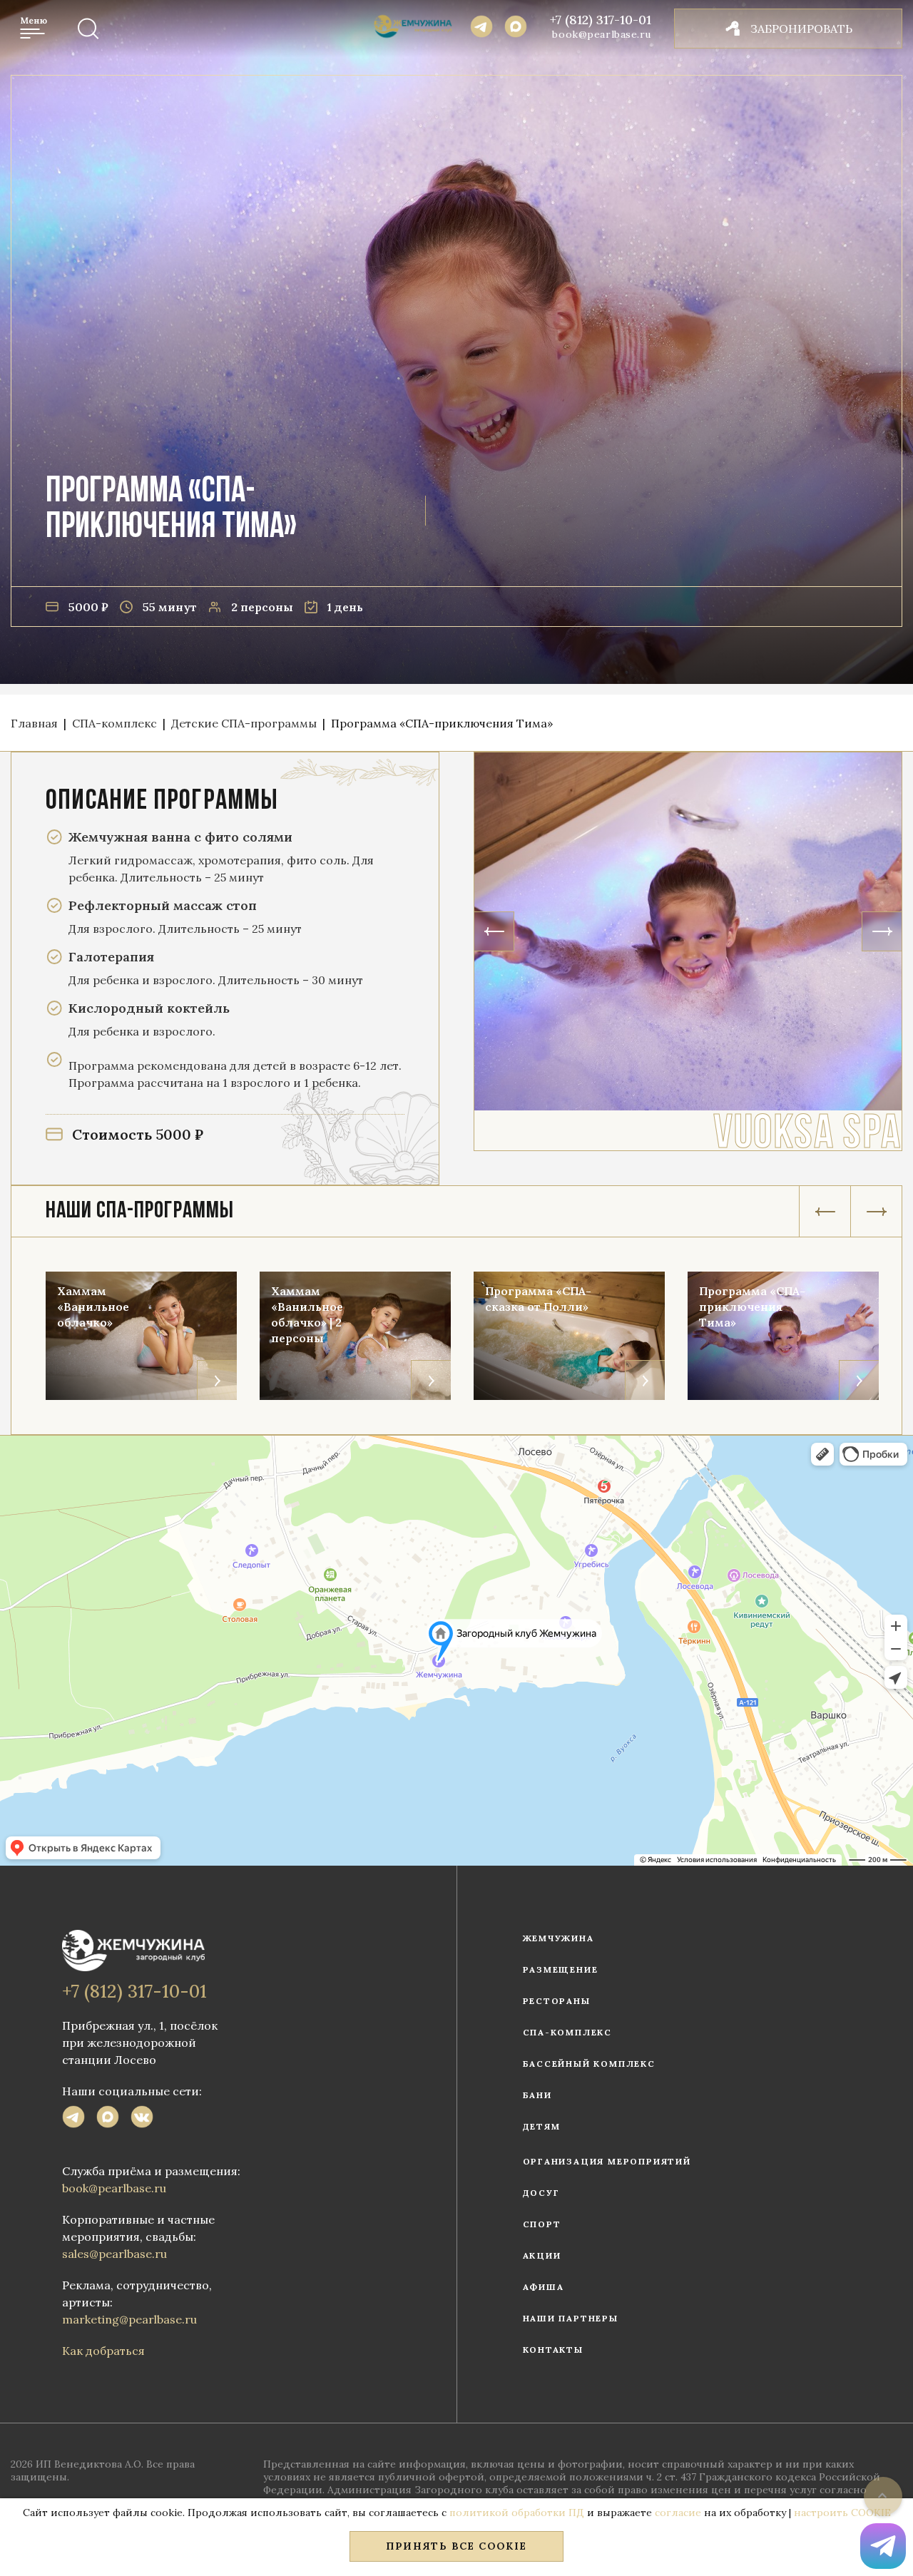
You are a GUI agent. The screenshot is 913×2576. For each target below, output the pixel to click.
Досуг (541, 2193)
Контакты (553, 2350)
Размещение (561, 1969)
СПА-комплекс (568, 2032)
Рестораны (557, 2001)
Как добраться (103, 2351)
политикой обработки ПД (517, 2513)
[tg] (73, 2119)
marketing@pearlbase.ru (129, 2319)
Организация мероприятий (607, 2161)
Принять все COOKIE (456, 2546)
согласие (678, 2513)
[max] (108, 2119)
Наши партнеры (571, 2318)
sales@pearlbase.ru (114, 2254)
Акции (542, 2255)
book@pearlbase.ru (602, 34)
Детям (542, 2126)
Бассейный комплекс (589, 2064)
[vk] (142, 2119)
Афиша (544, 2287)
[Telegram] (481, 29)
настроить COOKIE (842, 2513)
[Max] (516, 29)
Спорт (542, 2224)
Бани (537, 2095)
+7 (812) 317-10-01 (601, 20)
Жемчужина (558, 1938)
